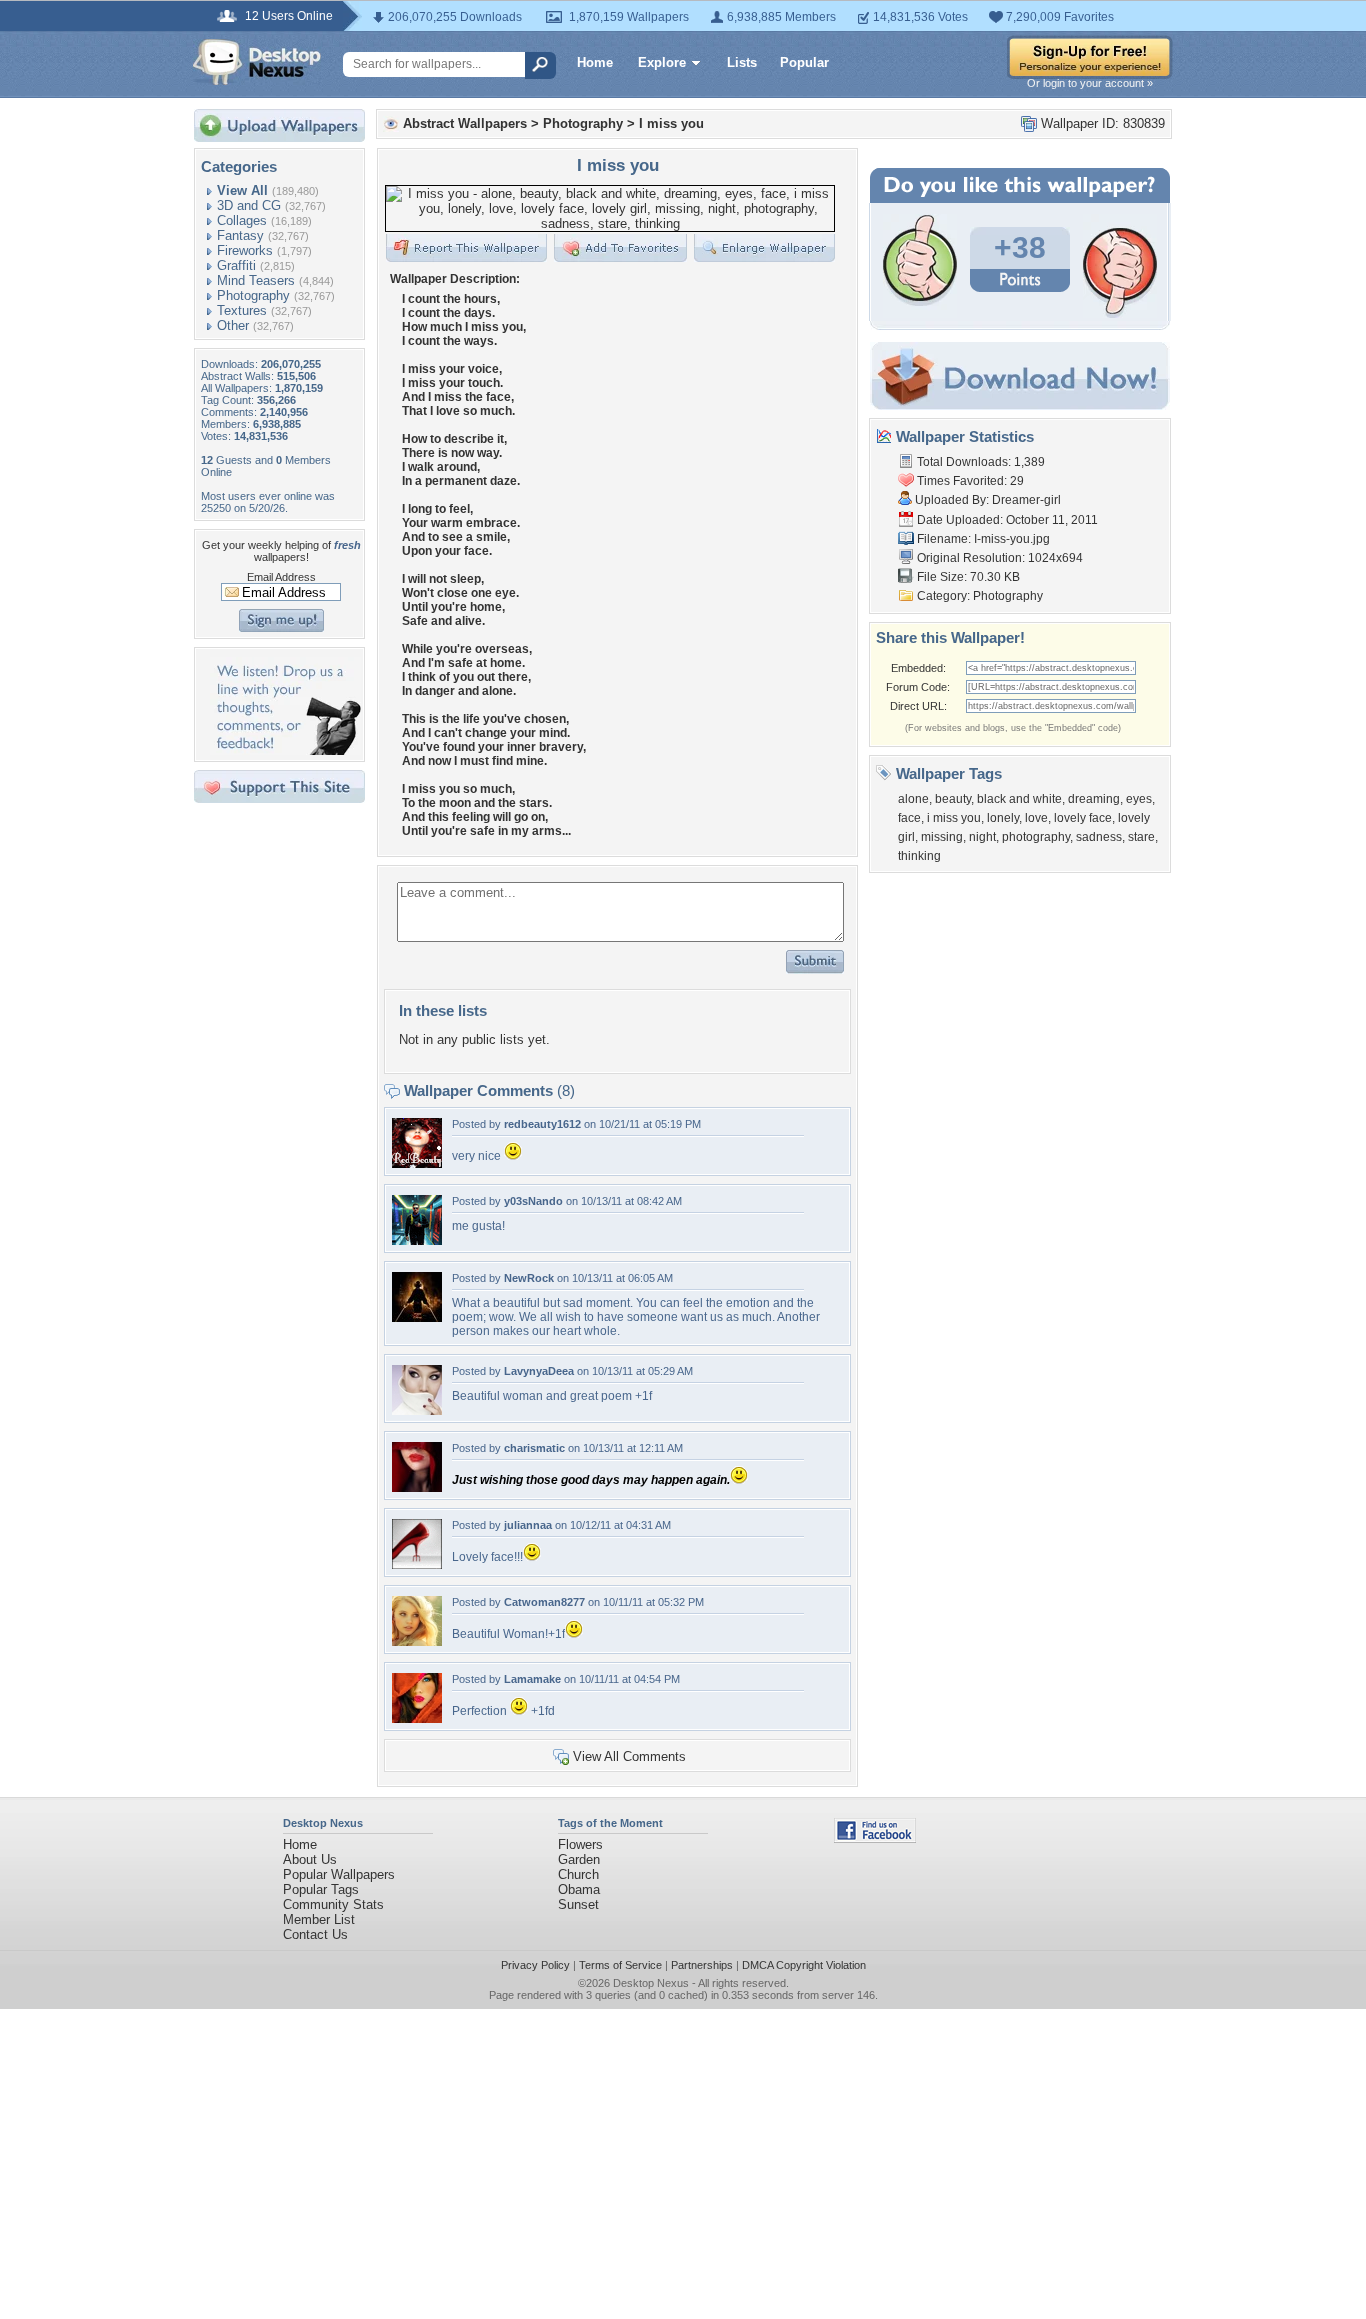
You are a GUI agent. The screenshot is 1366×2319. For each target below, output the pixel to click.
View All (242, 190)
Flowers (580, 1844)
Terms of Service (620, 1965)
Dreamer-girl (1026, 500)
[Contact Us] (285, 750)
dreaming (1094, 799)
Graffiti (236, 265)
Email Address (281, 577)
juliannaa (528, 1525)
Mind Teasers (256, 280)
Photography (253, 295)
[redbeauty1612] (417, 1163)
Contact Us (315, 1934)
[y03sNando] (417, 1240)
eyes (1139, 799)
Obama (579, 1889)
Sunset (578, 1904)
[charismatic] (417, 1487)
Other (233, 325)
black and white (1019, 799)
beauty (953, 799)
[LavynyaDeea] (417, 1410)
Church (578, 1874)
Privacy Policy (535, 1965)
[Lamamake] (417, 1718)
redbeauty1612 (542, 1124)
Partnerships (702, 1965)
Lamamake (532, 1679)
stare (1141, 837)
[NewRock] (417, 1317)
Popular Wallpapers (339, 1874)
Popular (804, 62)
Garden (579, 1859)
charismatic (534, 1448)
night (982, 837)
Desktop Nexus (651, 1983)
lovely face (1083, 818)
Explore (662, 62)
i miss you (954, 818)
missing (942, 837)
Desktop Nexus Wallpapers (257, 62)
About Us (310, 1859)
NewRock (529, 1278)
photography (1036, 837)
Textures (242, 310)
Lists (742, 62)
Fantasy (240, 235)
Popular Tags (321, 1889)
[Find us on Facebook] (875, 1838)
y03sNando (533, 1201)
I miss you (671, 123)
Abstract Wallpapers (465, 123)
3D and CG (249, 205)
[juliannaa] (417, 1564)
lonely (1003, 818)
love (1036, 818)
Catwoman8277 (544, 1602)
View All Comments (629, 1756)
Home (595, 62)
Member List (319, 1919)
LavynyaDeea (539, 1371)
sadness (1099, 837)
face (909, 818)
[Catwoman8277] (417, 1641)
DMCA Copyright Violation (804, 1965)
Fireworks (245, 250)
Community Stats (333, 1904)
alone (913, 799)
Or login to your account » (1090, 83)
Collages (242, 220)
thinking (919, 856)
